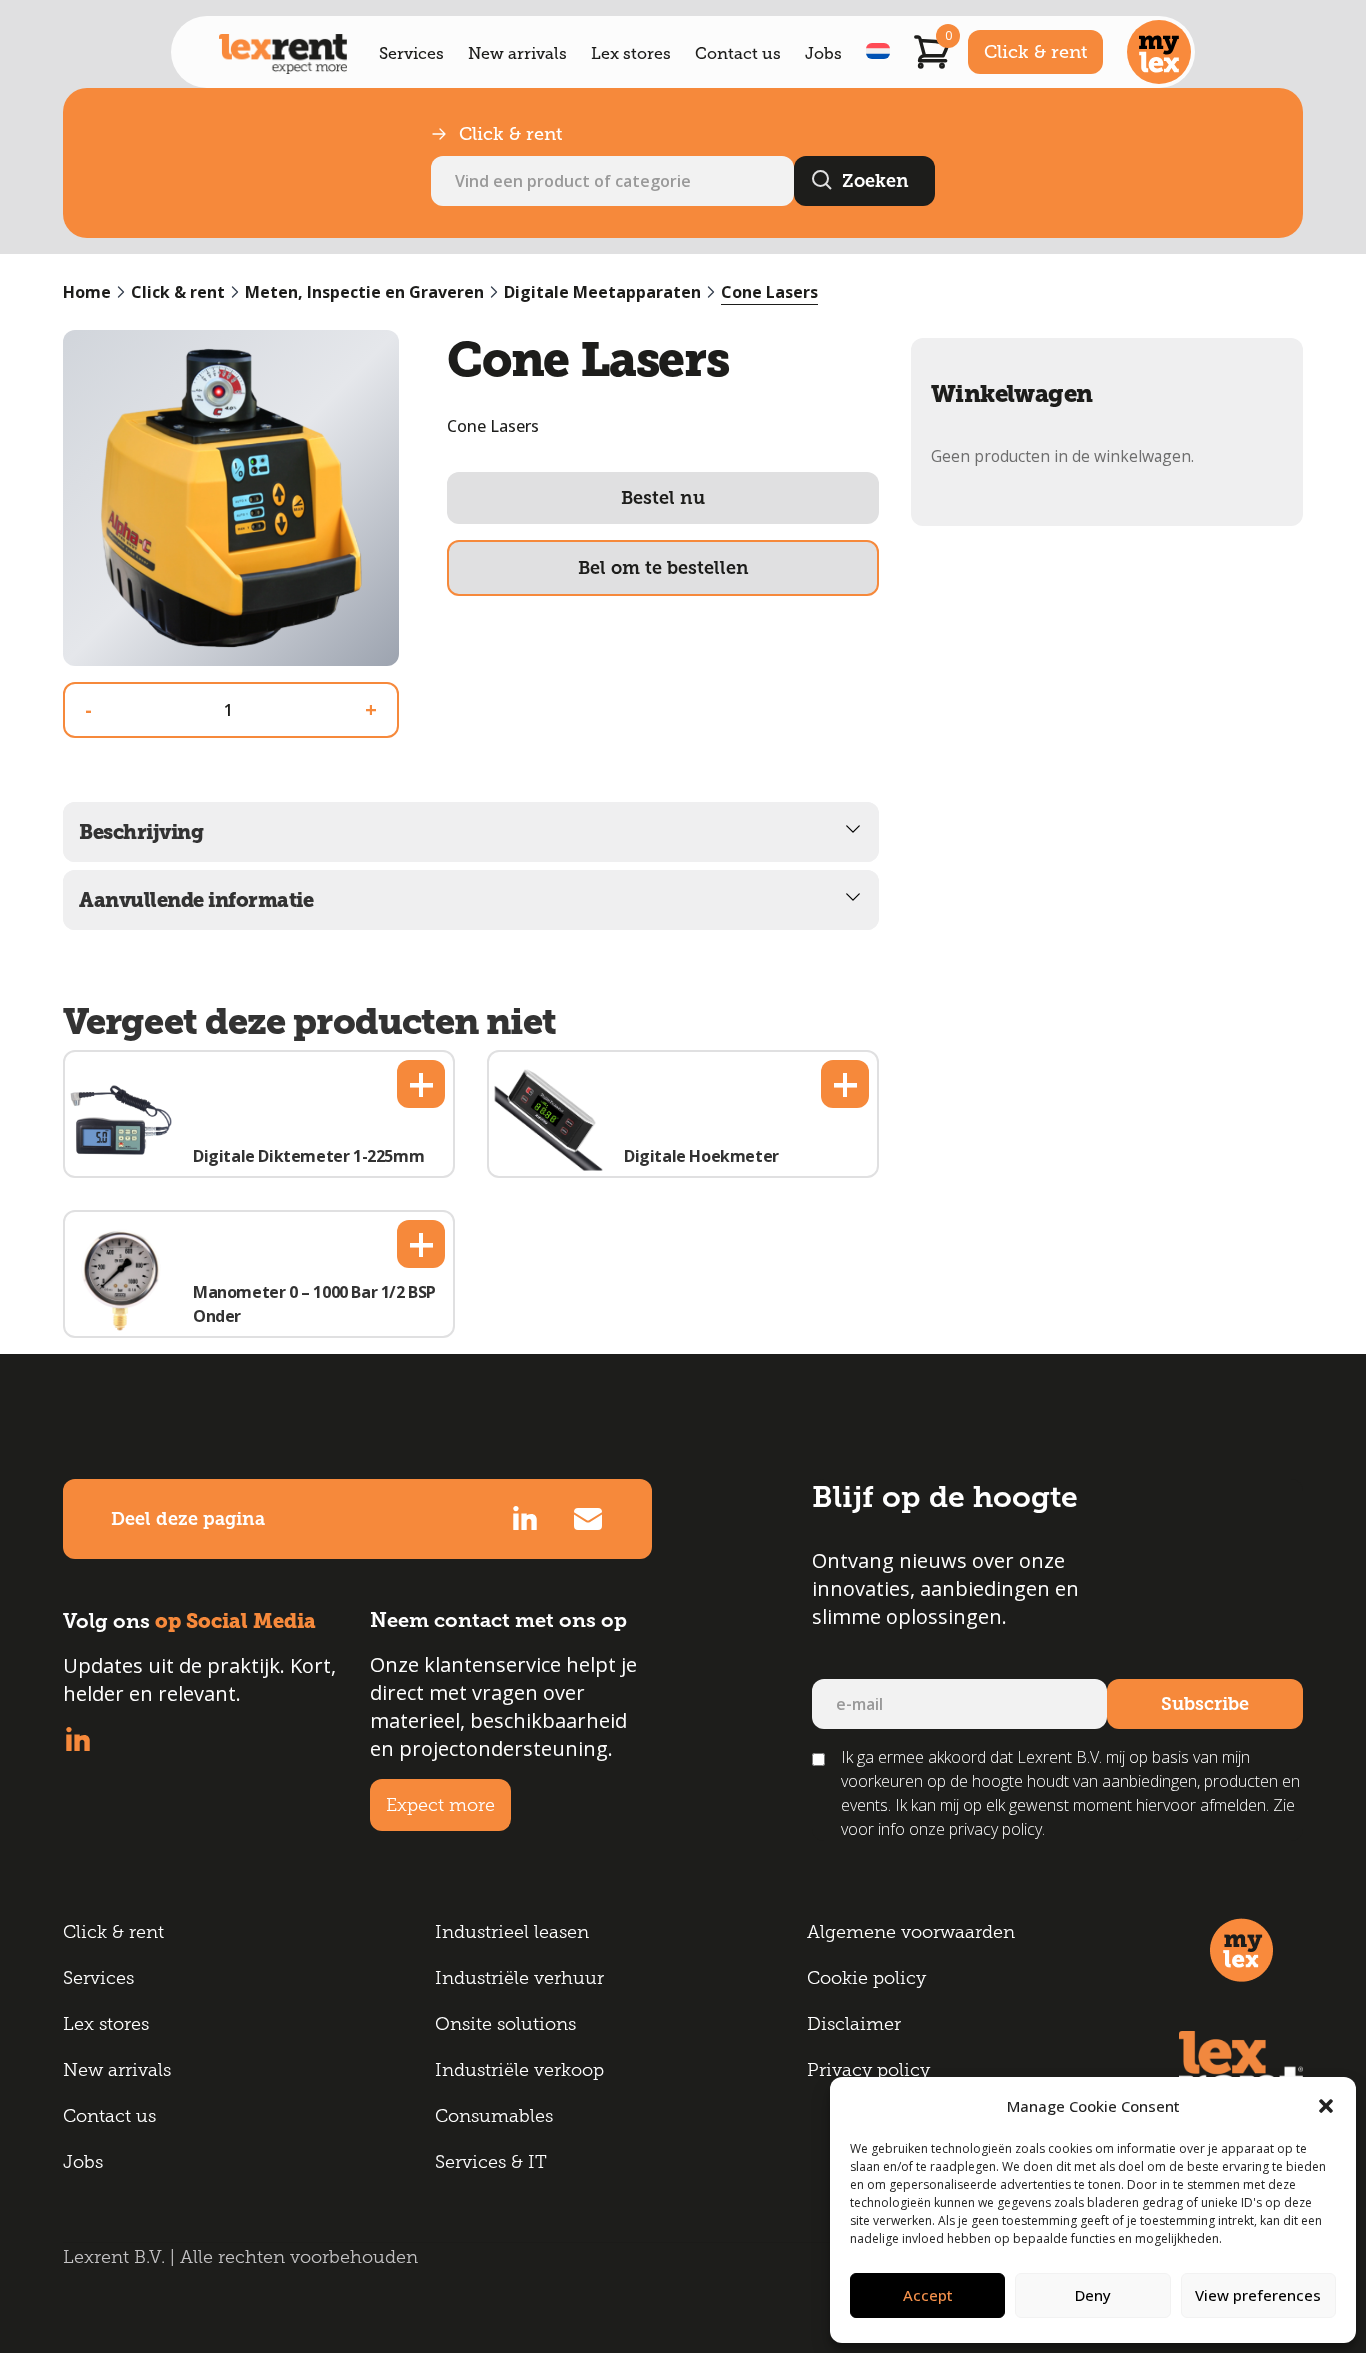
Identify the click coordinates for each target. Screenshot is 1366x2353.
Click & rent (1035, 52)
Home (87, 292)
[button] (1326, 2106)
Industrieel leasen (512, 1932)
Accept (928, 2295)
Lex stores (631, 54)
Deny (1093, 2295)
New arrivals (517, 54)
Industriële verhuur (519, 1978)
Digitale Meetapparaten (602, 292)
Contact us (738, 54)
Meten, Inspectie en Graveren (364, 292)
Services (411, 54)
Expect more (440, 1805)
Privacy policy (868, 2070)
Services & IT (491, 2162)
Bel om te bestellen (663, 568)
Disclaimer (854, 2024)
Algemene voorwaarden (911, 1932)
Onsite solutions (505, 2024)
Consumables (494, 2116)
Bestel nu (663, 498)
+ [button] (421, 1084)
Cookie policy (866, 1978)
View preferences (1258, 2295)
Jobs (823, 54)
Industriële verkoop (519, 2070)
